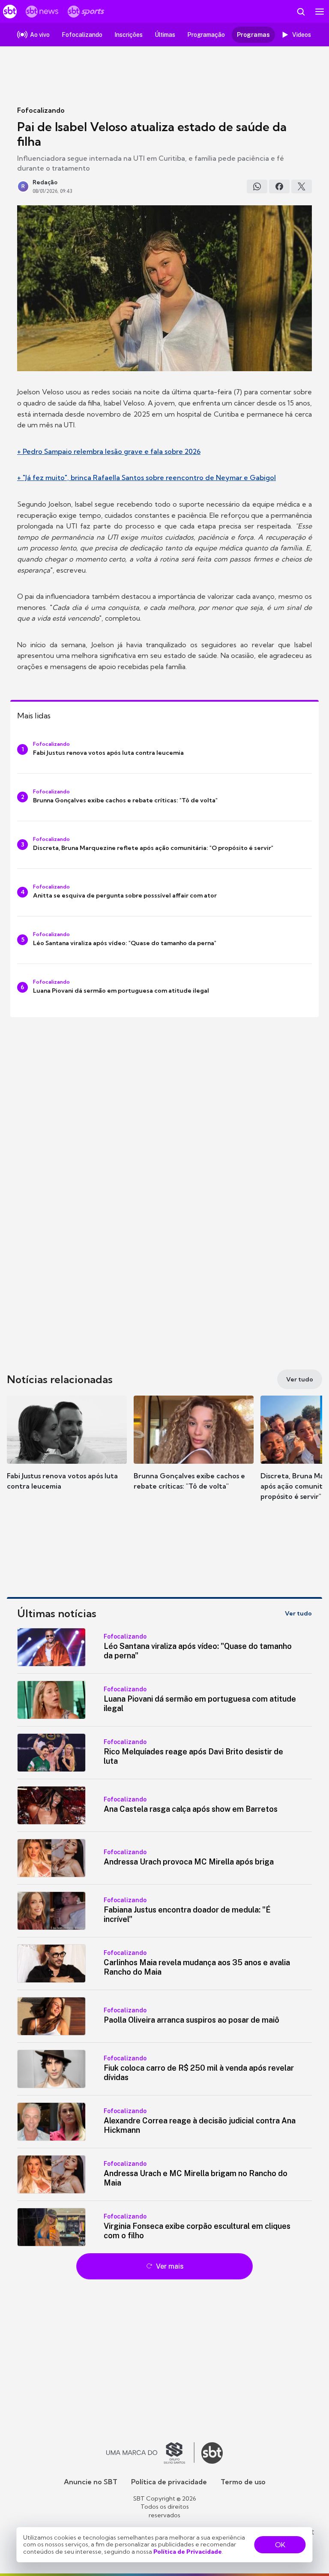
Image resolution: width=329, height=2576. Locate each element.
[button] (67, 1451)
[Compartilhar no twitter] (302, 186)
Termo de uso (243, 2482)
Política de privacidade (169, 2482)
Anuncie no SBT (91, 2482)
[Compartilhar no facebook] (279, 186)
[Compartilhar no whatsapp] (257, 186)
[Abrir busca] (301, 12)
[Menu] (320, 12)
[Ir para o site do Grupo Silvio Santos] (150, 2453)
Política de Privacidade (188, 2552)
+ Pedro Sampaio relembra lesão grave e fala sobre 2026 (109, 451)
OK (280, 2545)
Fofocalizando (41, 110)
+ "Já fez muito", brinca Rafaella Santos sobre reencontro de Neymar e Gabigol (147, 477)
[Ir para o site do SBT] (212, 2453)
